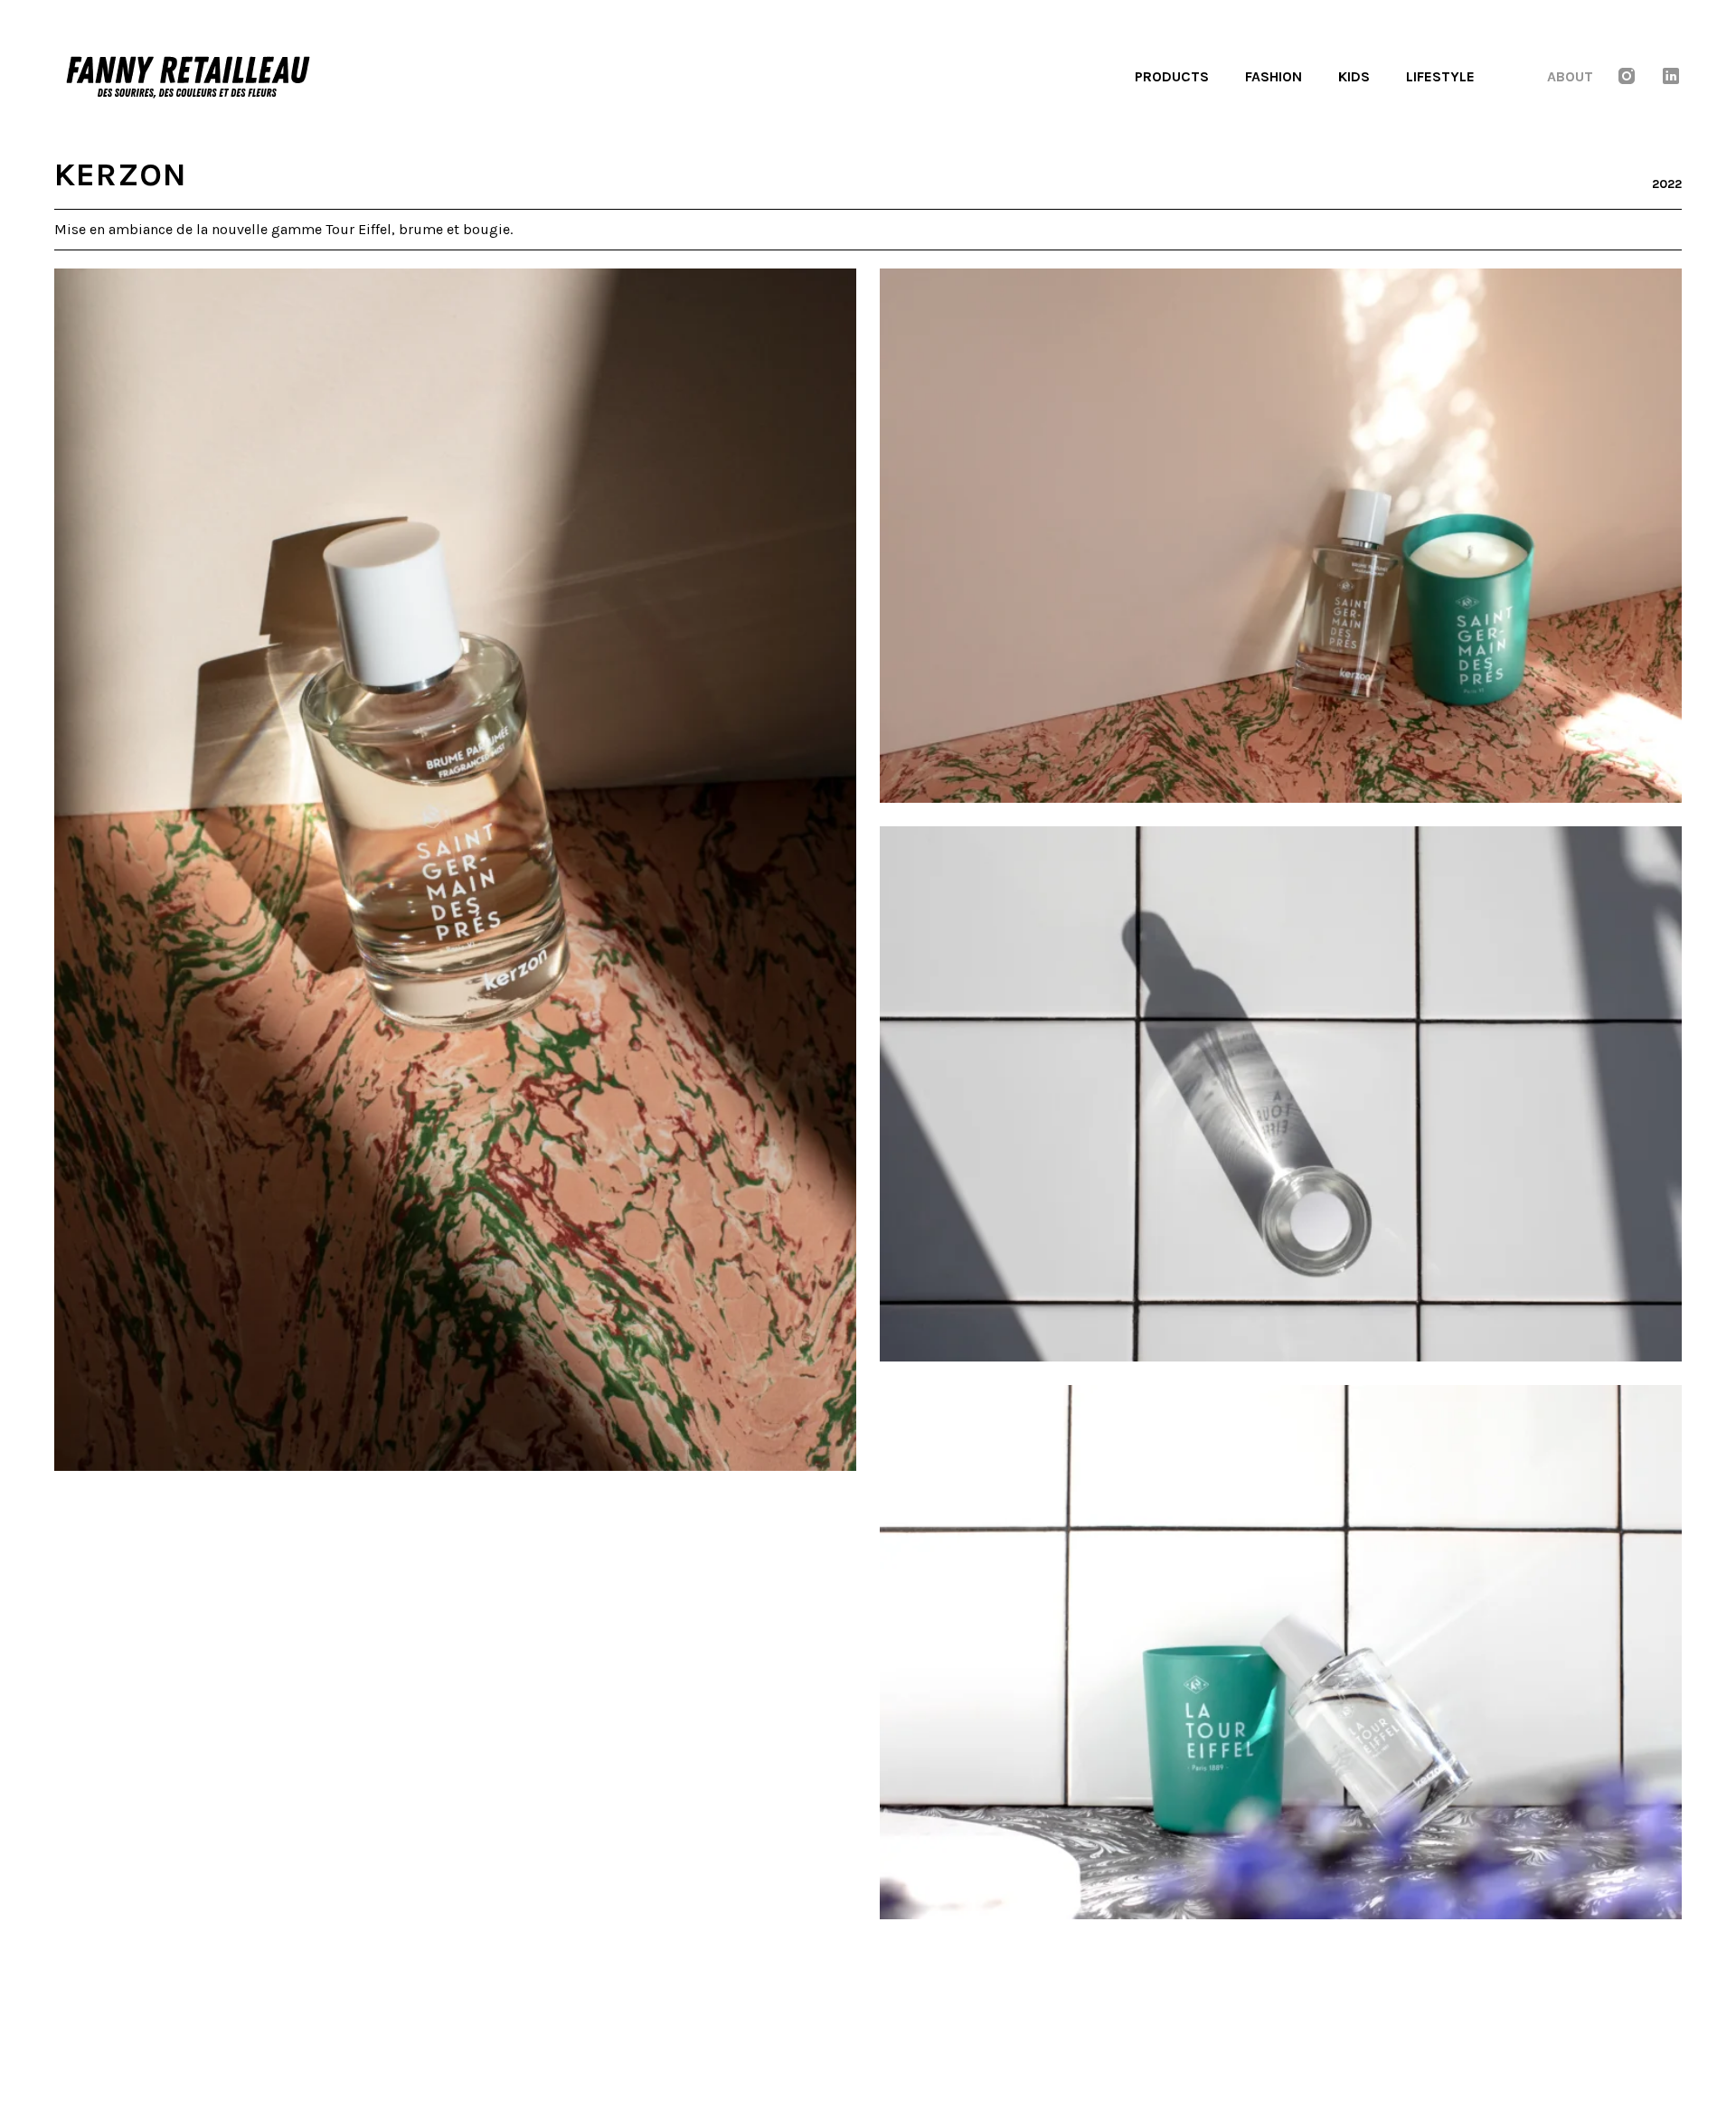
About (1570, 76)
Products (1172, 76)
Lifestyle (1440, 76)
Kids (1354, 76)
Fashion (1274, 76)
